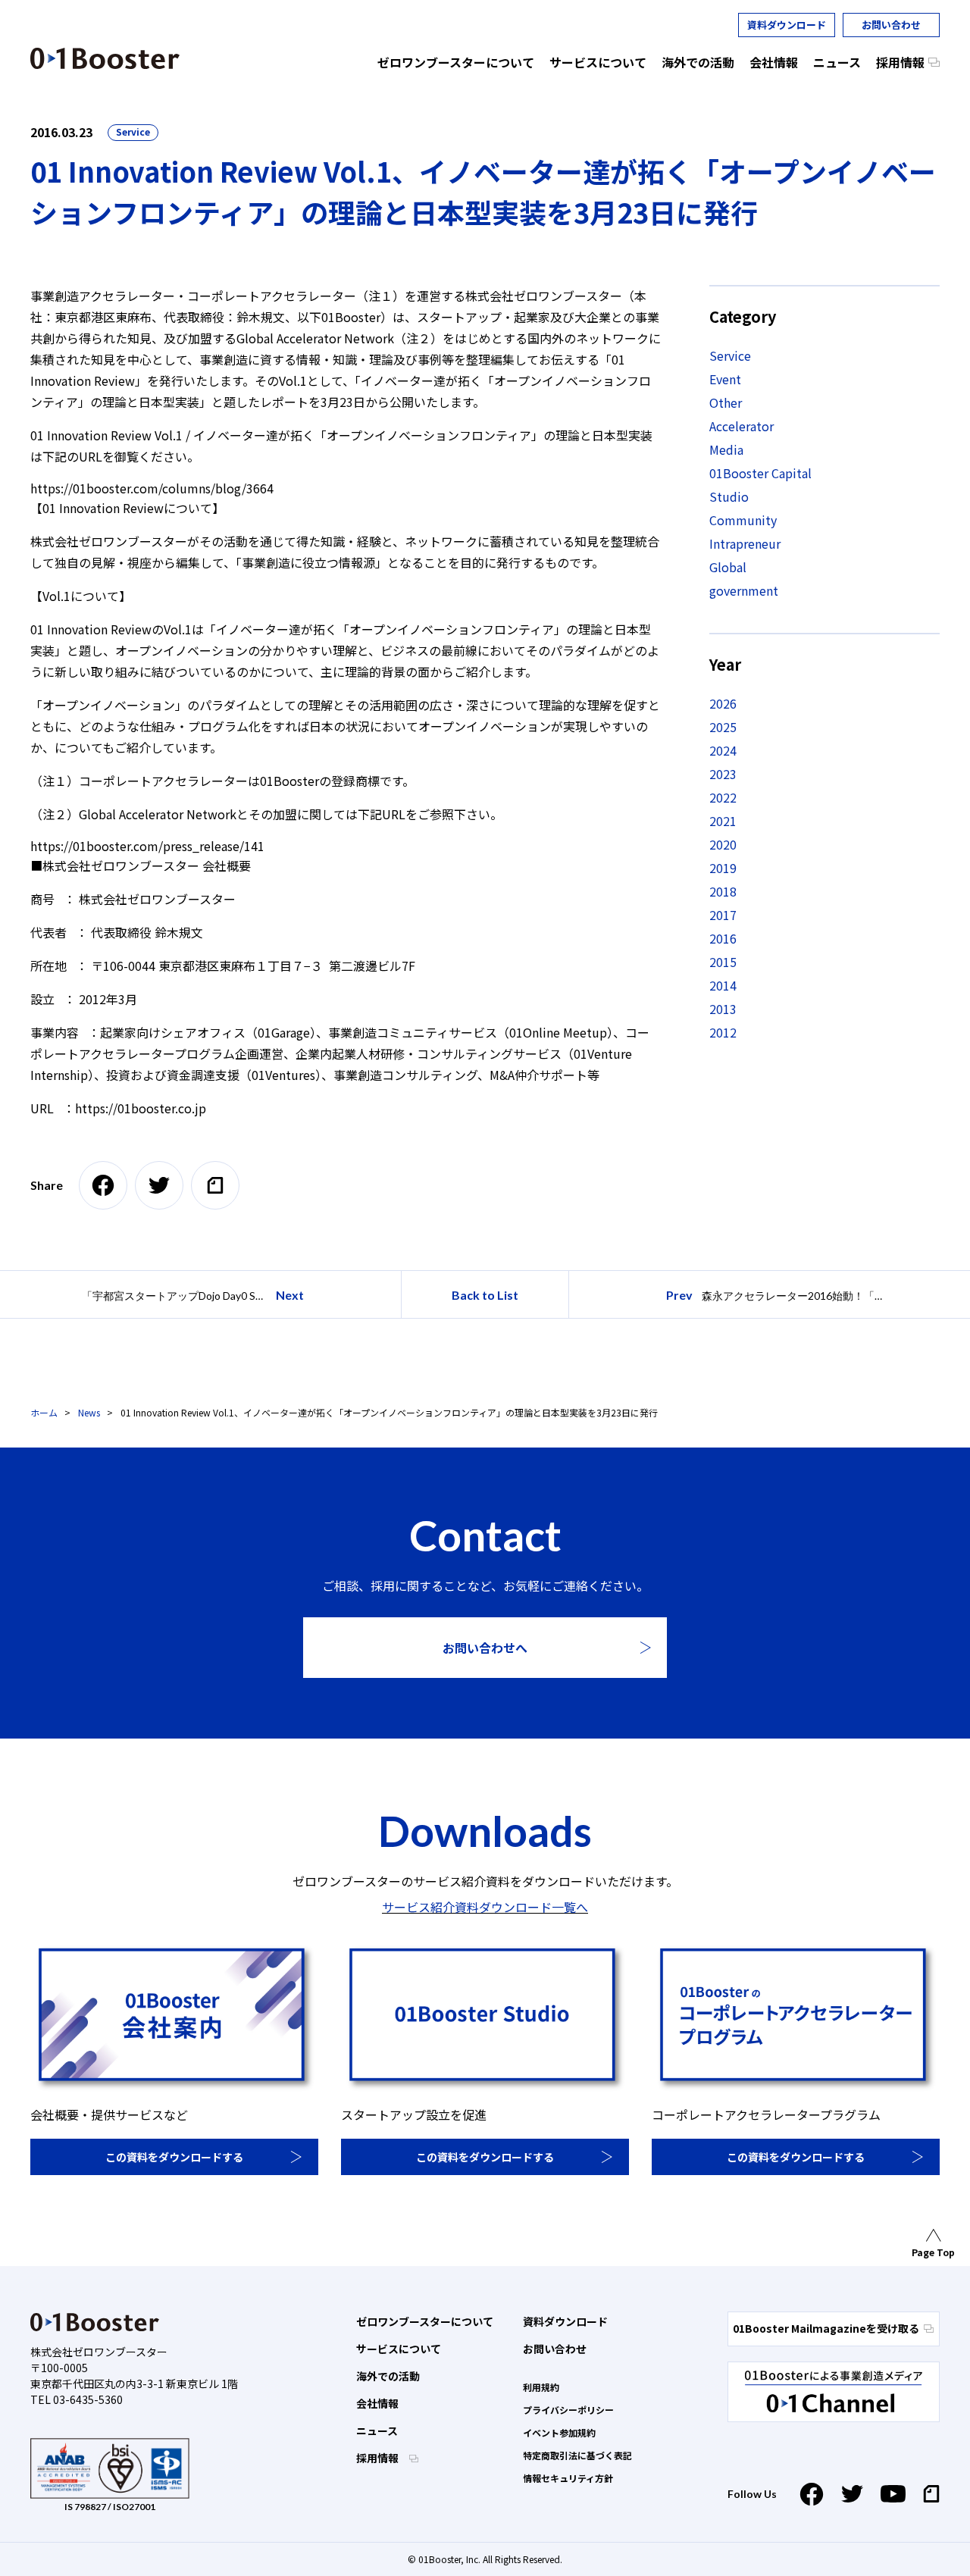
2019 (723, 868)
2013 (723, 1009)
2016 (723, 938)
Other (726, 402)
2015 (723, 962)
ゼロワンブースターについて (425, 2321)
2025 (723, 727)
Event (725, 379)
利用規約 (541, 2387)
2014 (723, 985)
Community (743, 520)
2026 (723, 703)
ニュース (377, 2430)
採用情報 (379, 2458)
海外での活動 (388, 2376)
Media (726, 449)
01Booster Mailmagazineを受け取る (826, 2328)
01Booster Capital (760, 473)
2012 (723, 1032)
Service (133, 131)
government (744, 590)
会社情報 (377, 2403)
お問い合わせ (891, 25)
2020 (723, 844)
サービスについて (399, 2349)
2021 (723, 821)
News (89, 1412)
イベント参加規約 (559, 2432)
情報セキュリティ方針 (568, 2478)
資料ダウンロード (787, 25)
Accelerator (742, 426)
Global (728, 567)
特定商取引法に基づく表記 (577, 2455)
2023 (723, 774)
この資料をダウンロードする (174, 2157)
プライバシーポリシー (568, 2410)
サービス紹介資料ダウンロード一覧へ (485, 1907)
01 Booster (105, 58)
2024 (723, 750)
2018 (723, 891)
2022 (723, 797)
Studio (729, 496)
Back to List (485, 1295)
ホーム (44, 1412)
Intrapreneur (745, 543)
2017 (723, 915)
